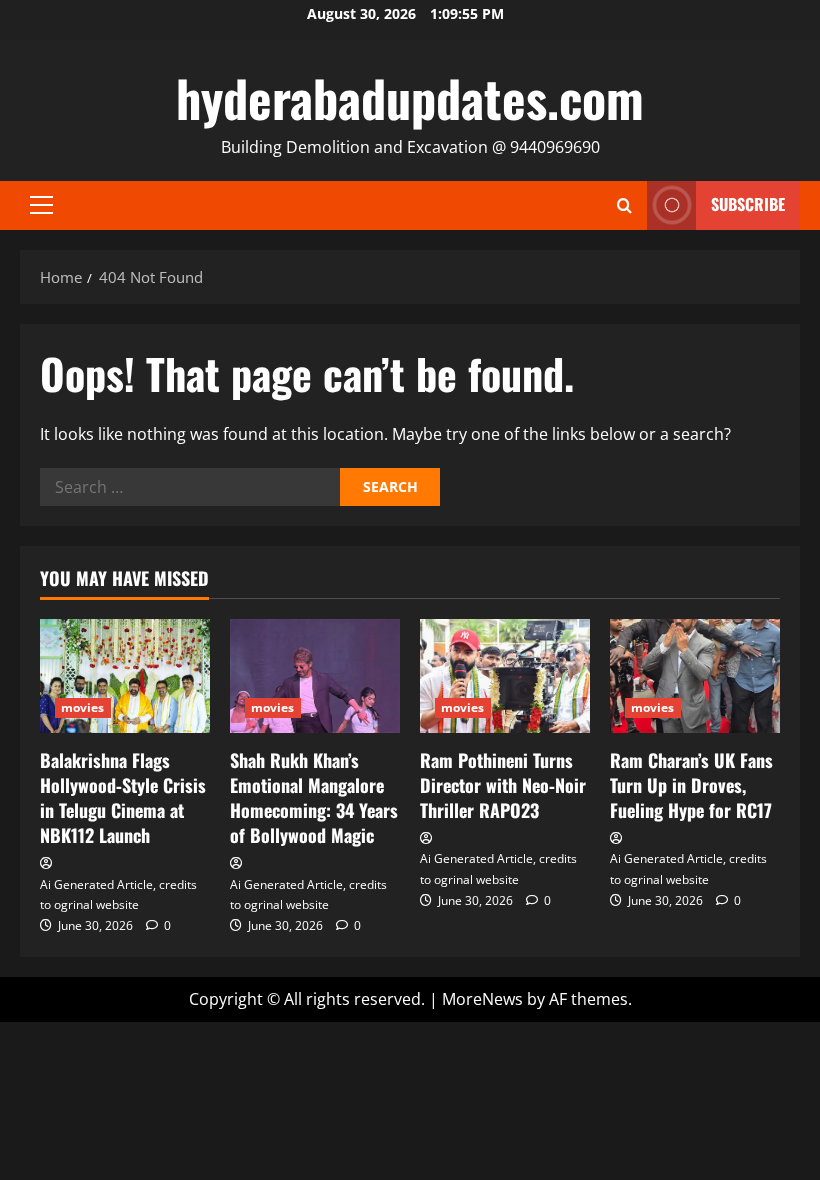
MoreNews (482, 999)
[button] (41, 205)
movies (83, 707)
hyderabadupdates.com (410, 97)
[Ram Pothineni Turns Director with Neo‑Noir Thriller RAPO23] (505, 675)
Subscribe (748, 204)
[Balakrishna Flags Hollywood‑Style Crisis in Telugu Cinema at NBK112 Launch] (125, 675)
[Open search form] (624, 205)
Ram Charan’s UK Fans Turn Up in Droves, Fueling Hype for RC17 (691, 785)
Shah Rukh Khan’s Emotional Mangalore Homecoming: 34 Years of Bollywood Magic (314, 798)
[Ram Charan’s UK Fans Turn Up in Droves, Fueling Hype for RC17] (695, 675)
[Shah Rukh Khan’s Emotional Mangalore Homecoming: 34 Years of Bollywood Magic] (315, 675)
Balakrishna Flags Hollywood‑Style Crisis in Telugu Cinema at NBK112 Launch (123, 798)
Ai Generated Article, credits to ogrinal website (118, 894)
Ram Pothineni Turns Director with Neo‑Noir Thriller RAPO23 (503, 785)
